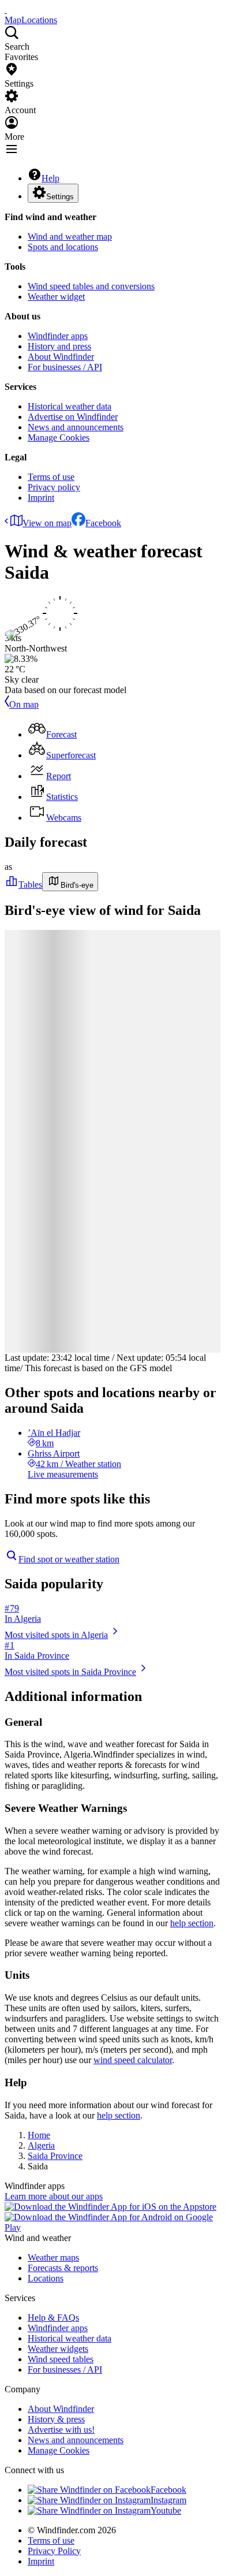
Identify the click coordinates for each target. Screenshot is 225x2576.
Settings (60, 197)
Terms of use (51, 477)
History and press (59, 346)
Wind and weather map (70, 237)
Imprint (41, 498)
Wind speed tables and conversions (91, 286)
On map (24, 704)
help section (192, 1923)
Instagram (168, 2500)
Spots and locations (63, 247)
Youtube (166, 2510)
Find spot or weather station (69, 1559)
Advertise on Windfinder (73, 417)
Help (50, 178)
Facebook (103, 523)
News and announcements (76, 427)
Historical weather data (70, 406)
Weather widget (56, 297)
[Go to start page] (6, 10)
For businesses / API (65, 367)
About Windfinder (61, 357)
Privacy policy (54, 487)
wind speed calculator (133, 2060)
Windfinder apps (58, 336)
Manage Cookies (59, 438)
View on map (47, 523)
